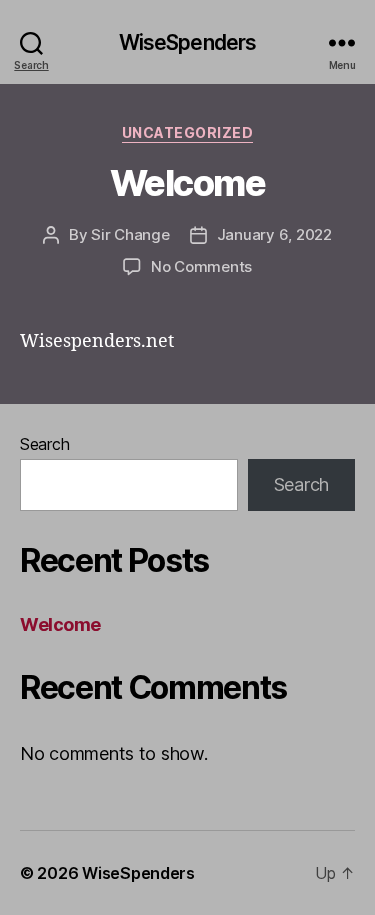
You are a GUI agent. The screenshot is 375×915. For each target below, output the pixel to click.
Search (44, 444)
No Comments (201, 266)
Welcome (188, 183)
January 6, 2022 (274, 234)
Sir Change (130, 234)
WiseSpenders (188, 42)
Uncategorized (188, 132)
